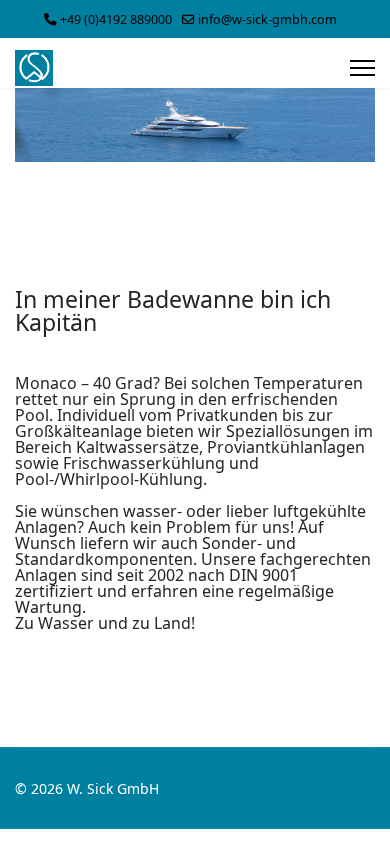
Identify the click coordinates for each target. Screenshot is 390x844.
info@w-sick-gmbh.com (267, 19)
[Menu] (362, 68)
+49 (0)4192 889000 (116, 19)
